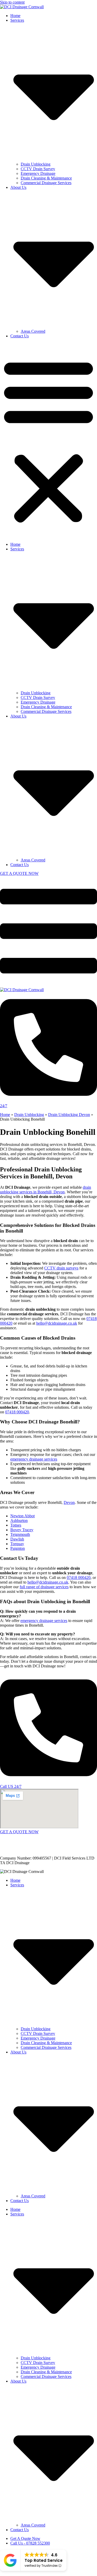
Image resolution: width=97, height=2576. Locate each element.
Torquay (17, 1544)
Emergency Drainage (38, 173)
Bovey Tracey (22, 1530)
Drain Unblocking (36, 164)
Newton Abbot (23, 1516)
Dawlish (17, 1539)
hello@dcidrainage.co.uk (57, 1323)
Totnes (16, 1525)
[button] (48, 440)
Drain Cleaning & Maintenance (46, 178)
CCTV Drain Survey (38, 169)
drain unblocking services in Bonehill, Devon (46, 1190)
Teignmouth (20, 1534)
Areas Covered (33, 331)
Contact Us (20, 336)
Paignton (18, 1548)
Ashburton (19, 1521)
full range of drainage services (44, 1587)
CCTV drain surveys (61, 1268)
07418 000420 (17, 1412)
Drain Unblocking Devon (69, 1115)
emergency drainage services (34, 1459)
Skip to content (12, 2)
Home (15, 16)
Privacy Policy (80, 1849)
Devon (69, 1502)
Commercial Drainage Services (46, 183)
